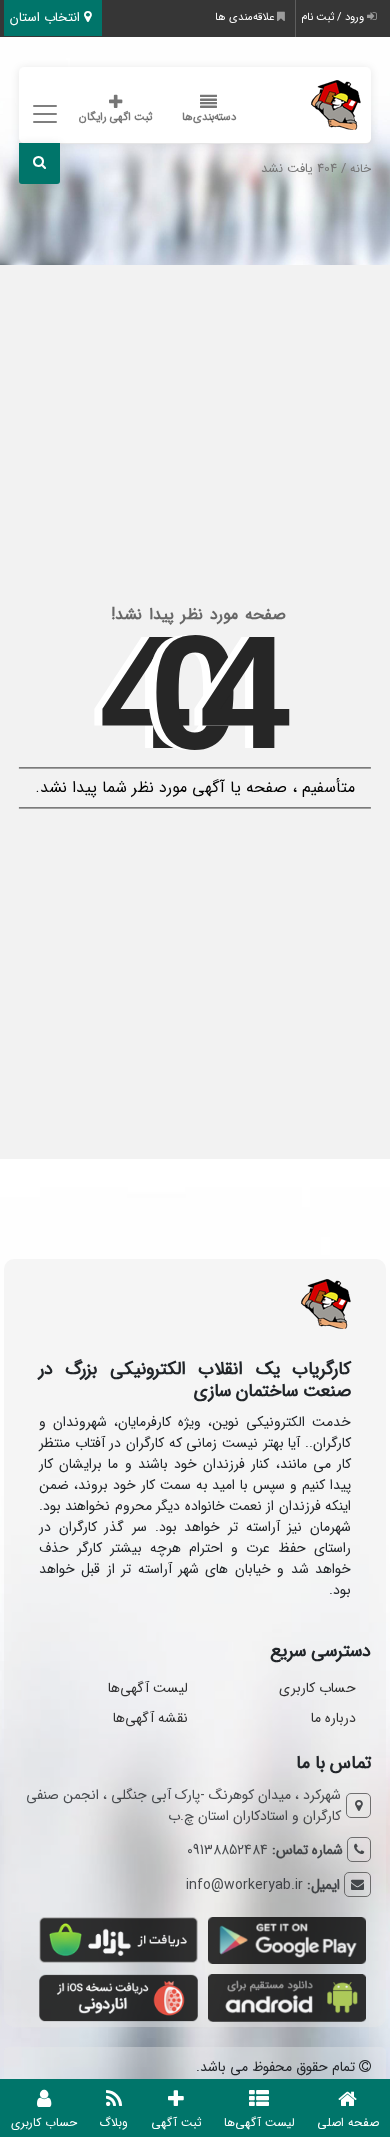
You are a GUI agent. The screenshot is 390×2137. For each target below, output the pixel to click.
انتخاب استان (47, 17)
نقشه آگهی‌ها (150, 1718)
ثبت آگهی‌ (176, 2122)
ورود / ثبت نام (334, 17)
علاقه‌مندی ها (246, 17)
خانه (360, 169)
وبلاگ (113, 2122)
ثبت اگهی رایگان (115, 117)
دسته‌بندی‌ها (209, 117)
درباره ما (333, 1718)
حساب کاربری (317, 1688)
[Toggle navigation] (42, 114)
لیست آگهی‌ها (148, 1688)
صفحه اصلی (348, 2122)
